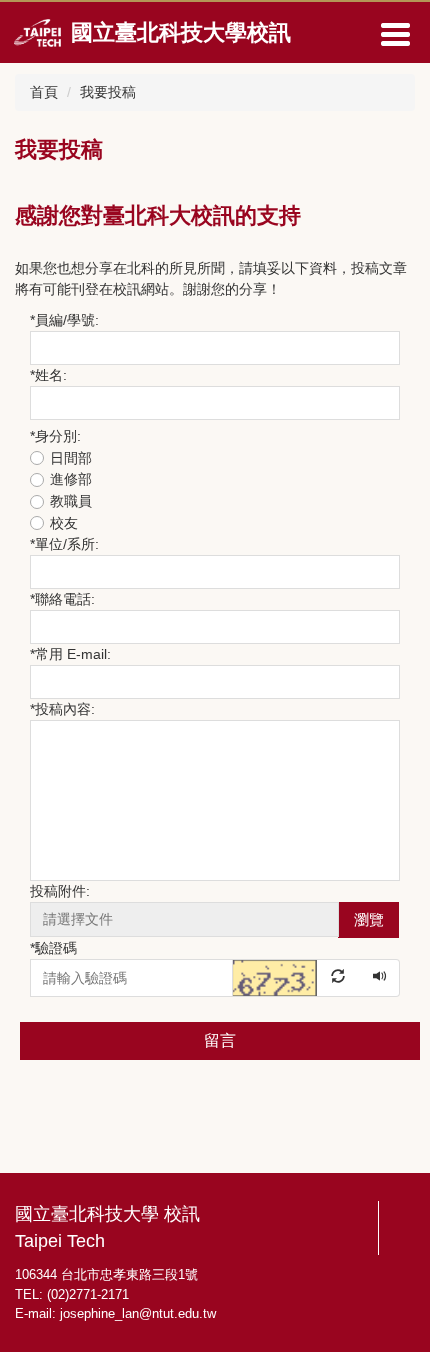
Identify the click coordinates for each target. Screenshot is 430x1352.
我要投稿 (108, 92)
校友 (64, 523)
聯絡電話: (62, 599)
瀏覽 (369, 919)
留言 (220, 1040)
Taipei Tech (60, 1241)
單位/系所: (64, 544)
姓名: (48, 375)
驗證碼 (53, 948)
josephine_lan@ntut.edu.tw (138, 1313)
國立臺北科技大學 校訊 (107, 1214)
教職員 (71, 501)
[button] (297, 977)
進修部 (71, 479)
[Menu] (395, 34)
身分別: (55, 436)
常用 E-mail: (70, 654)
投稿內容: (62, 709)
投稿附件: (60, 891)
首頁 (44, 92)
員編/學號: (64, 320)
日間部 (71, 458)
